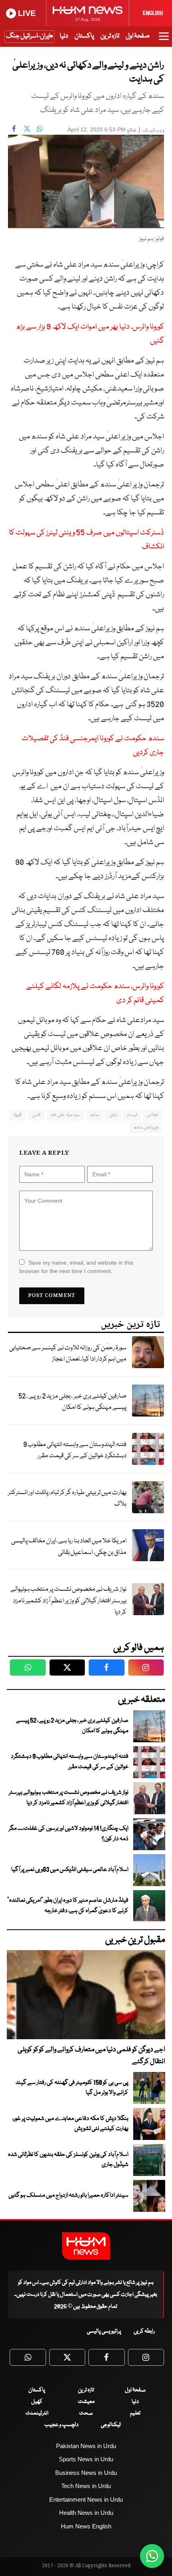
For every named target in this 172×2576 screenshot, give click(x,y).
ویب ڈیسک (153, 130)
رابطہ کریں (144, 2331)
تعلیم (135, 2413)
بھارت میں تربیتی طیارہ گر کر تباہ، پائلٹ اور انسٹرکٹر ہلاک (67, 1498)
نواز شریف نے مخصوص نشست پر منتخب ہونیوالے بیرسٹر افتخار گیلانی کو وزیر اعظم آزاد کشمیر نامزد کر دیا (68, 1601)
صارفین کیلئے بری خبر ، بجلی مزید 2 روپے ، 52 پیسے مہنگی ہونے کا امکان (72, 1402)
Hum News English (86, 2526)
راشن (113, 1115)
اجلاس (152, 1115)
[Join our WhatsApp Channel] (152, 2556)
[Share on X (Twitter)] (27, 129)
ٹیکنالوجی (111, 2425)
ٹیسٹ (132, 1115)
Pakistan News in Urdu (86, 2446)
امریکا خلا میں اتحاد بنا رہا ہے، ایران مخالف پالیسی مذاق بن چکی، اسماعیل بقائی (69, 1547)
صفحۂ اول (138, 36)
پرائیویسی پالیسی (104, 2331)
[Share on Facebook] (14, 129)
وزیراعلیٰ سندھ (146, 1127)
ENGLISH (153, 13)
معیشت (86, 2402)
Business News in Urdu (86, 2473)
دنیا (64, 36)
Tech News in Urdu (86, 2486)
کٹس (36, 1115)
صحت (86, 2413)
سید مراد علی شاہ (65, 1115)
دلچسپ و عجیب (61, 2425)
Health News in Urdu (86, 2513)
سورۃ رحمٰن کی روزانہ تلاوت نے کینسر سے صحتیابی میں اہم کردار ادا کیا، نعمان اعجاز (68, 1354)
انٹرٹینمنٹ (37, 2413)
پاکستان (84, 36)
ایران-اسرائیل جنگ (28, 36)
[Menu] (164, 40)
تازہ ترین (110, 36)
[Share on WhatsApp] (40, 129)
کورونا (18, 1115)
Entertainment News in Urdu (86, 2499)
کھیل (37, 2402)
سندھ (95, 1115)
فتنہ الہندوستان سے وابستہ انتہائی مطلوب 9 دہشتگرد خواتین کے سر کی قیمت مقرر (75, 1450)
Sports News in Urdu (86, 2459)
